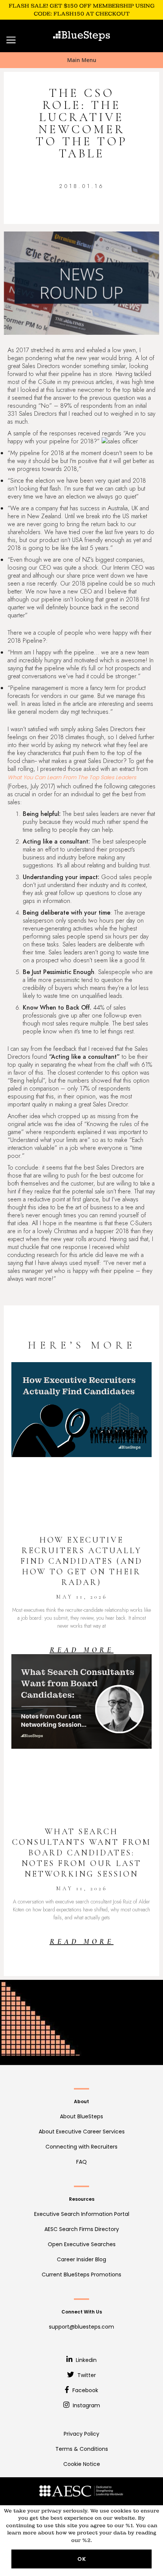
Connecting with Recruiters (81, 2147)
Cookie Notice (82, 2464)
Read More (82, 1650)
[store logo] (81, 36)
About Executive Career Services (82, 2132)
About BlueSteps (81, 2116)
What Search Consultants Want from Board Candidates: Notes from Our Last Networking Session (82, 1853)
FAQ (81, 2162)
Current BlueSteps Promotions (81, 2275)
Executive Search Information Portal (82, 2214)
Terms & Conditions (82, 2449)
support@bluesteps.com (81, 2327)
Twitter (86, 2375)
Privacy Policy (81, 2434)
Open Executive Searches (82, 2244)
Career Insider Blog (81, 2259)
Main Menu (82, 60)
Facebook (85, 2390)
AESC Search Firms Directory (82, 2229)
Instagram (86, 2405)
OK (82, 2559)
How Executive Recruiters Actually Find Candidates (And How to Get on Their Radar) (81, 1561)
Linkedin (85, 2360)
